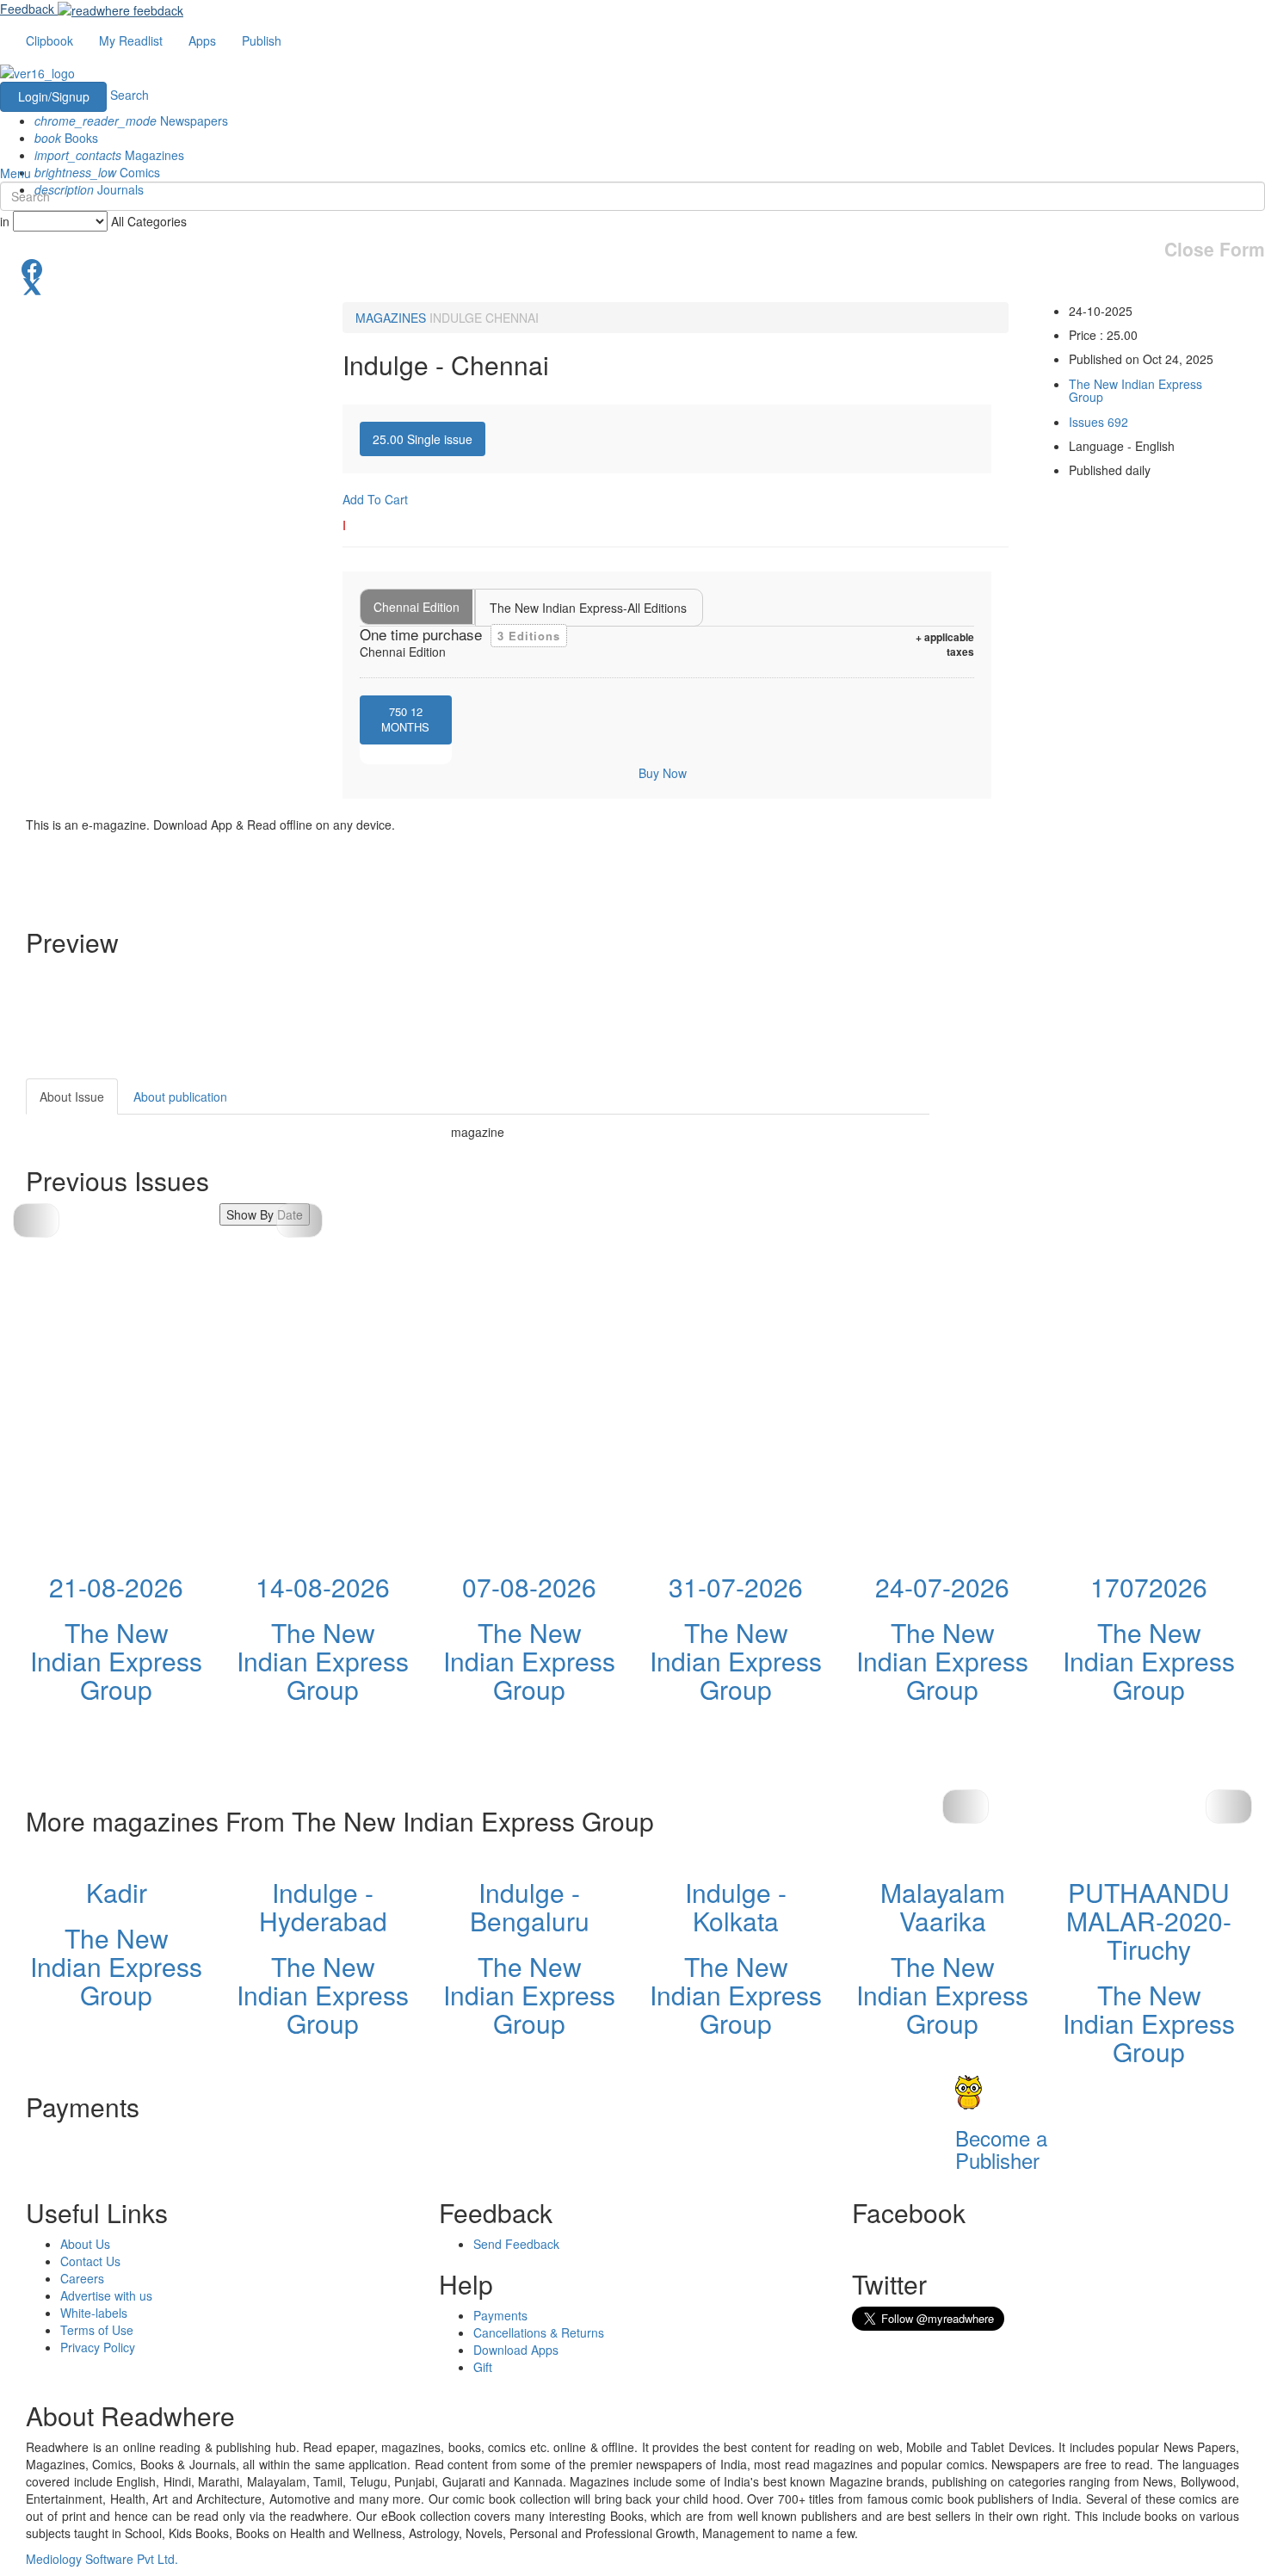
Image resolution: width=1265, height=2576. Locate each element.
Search (130, 95)
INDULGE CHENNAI (484, 318)
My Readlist (131, 40)
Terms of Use (97, 2330)
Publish (262, 40)
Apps (202, 40)
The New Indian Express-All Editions (588, 608)
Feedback (27, 9)
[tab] (423, 439)
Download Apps (516, 2350)
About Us (85, 2244)
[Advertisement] (1084, 1186)
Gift (483, 2367)
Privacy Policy (98, 2347)
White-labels (94, 2313)
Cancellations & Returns (539, 2332)
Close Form (1215, 249)
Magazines (109, 155)
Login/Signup (54, 96)
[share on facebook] (632, 268)
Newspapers (131, 120)
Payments (500, 2315)
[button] (299, 1220)
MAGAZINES (391, 318)
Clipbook (49, 40)
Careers (82, 2278)
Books (66, 138)
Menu (15, 173)
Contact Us (90, 2261)
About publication (180, 1096)
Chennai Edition (417, 607)
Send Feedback (516, 2244)
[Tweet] (632, 285)
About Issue (72, 1096)
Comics (97, 172)
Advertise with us (106, 2295)
